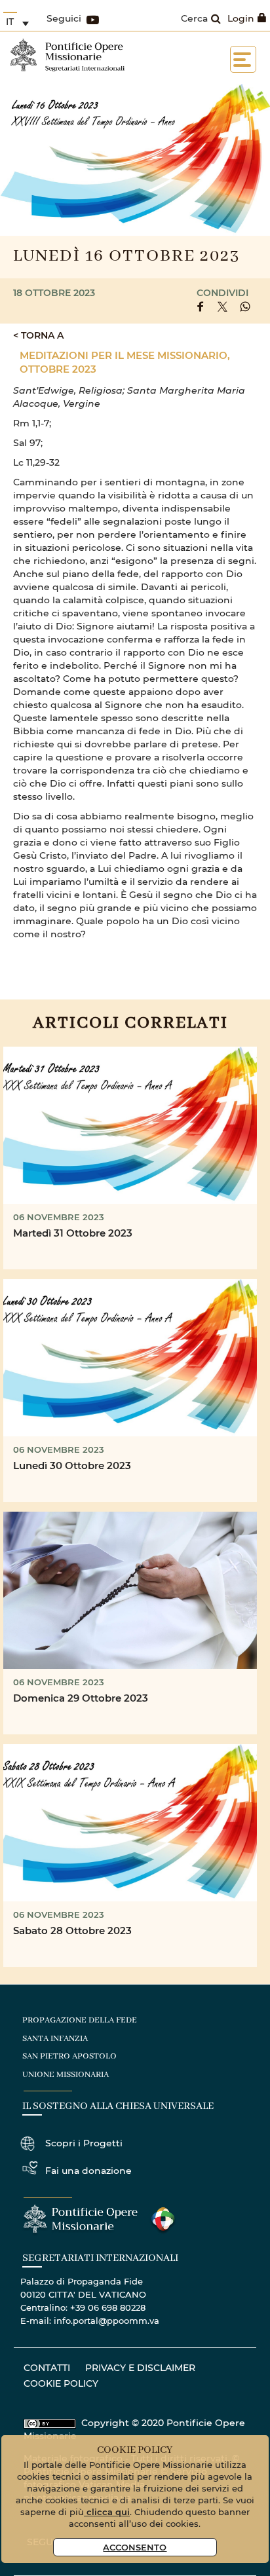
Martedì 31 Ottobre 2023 (73, 1233)
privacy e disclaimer (140, 2367)
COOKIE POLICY (61, 2383)
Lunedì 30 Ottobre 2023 (72, 1465)
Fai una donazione (88, 2170)
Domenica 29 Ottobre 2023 (81, 1698)
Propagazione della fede (80, 2020)
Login (241, 18)
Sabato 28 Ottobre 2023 (72, 1930)
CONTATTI (47, 2367)
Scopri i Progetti (84, 2143)
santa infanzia (55, 2039)
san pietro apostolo (69, 2056)
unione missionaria (66, 2075)
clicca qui (107, 2511)
